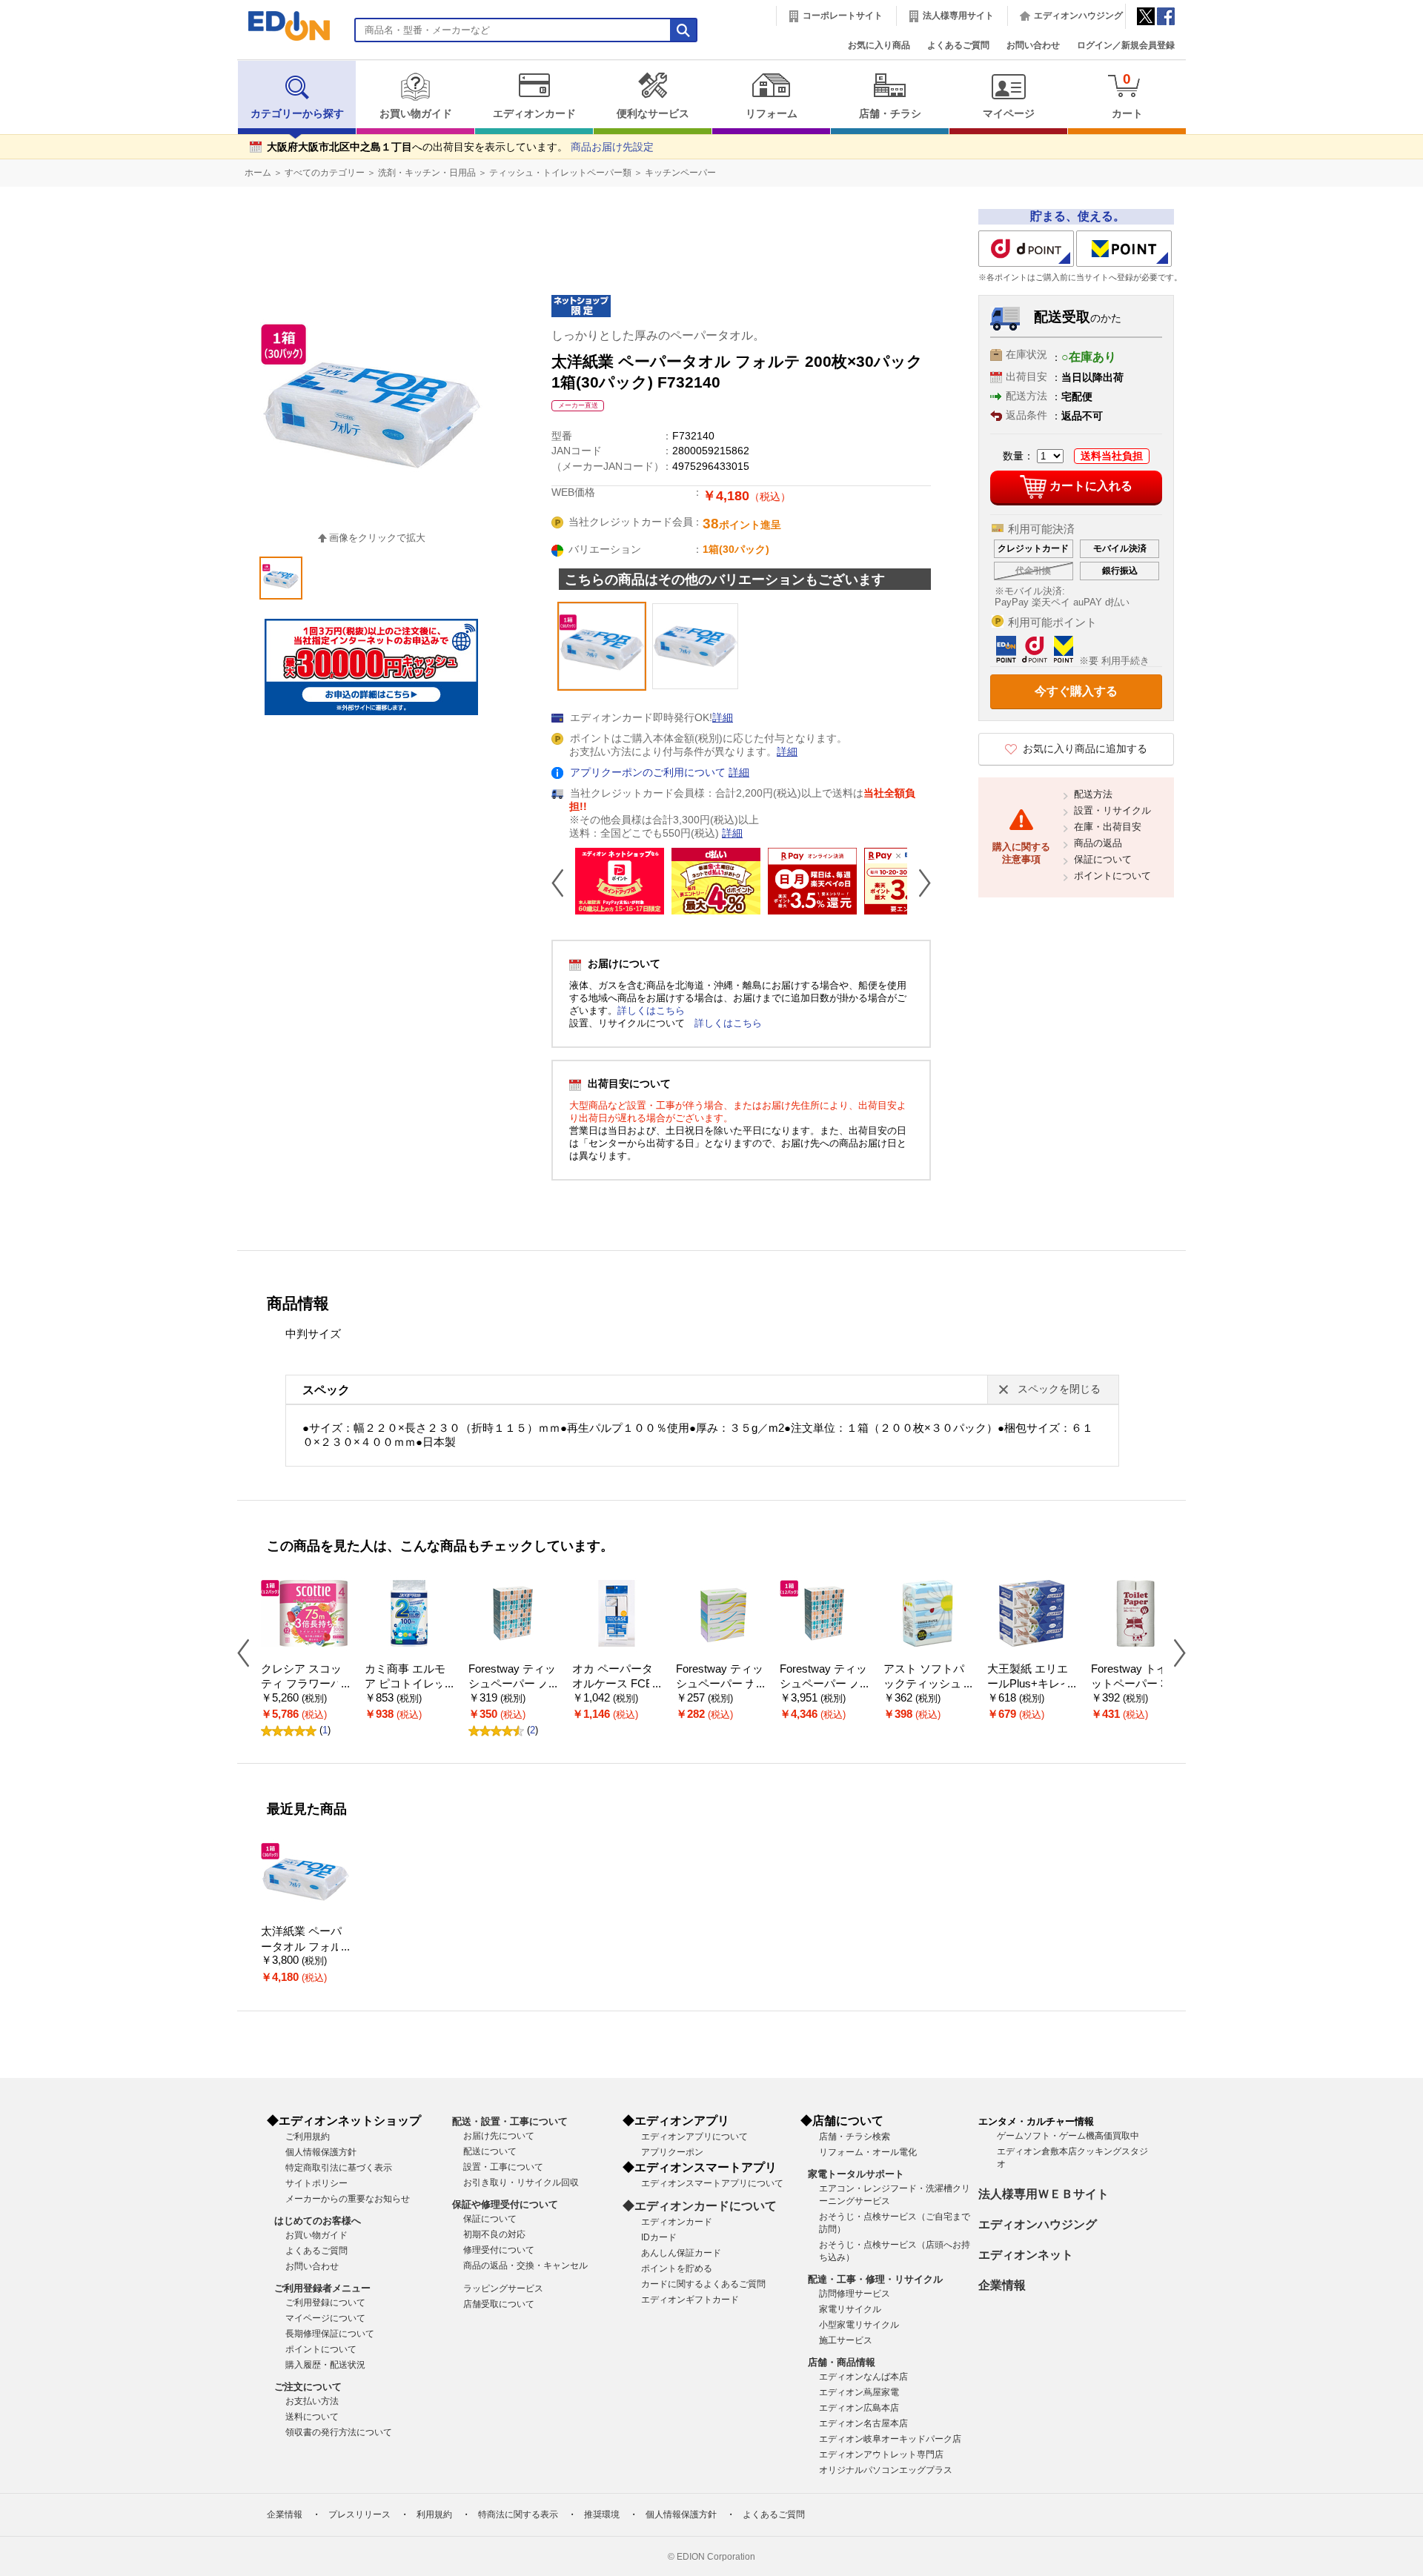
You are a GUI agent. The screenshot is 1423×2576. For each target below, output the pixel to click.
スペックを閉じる (1059, 1389)
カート (1127, 95)
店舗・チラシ (890, 114)
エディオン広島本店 (859, 2408)
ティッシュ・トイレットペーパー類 (560, 173)
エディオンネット (1026, 2255)
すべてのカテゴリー (325, 173)
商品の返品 (1098, 843)
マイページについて (325, 2318)
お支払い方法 (312, 2401)
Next (919, 883)
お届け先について (499, 2136)
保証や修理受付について (505, 2204)
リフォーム (772, 114)
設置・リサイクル (1112, 810)
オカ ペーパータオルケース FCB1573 (616, 1684)
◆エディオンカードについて (700, 2206)
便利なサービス (653, 114)
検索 (38, 132)
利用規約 (434, 2514)
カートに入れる (1091, 486)
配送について (490, 2151)
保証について (1103, 859)
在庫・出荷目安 (1108, 827)
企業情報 (1002, 2285)
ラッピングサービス (503, 2288)
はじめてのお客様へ (318, 2221)
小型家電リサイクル (859, 2325)
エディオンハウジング (1078, 16)
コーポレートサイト (843, 16)
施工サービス (846, 2340)
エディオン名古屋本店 (863, 2423)
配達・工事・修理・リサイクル (875, 2279)
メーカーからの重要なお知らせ (348, 2199)
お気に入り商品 (879, 45)
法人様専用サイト (958, 16)
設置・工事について (503, 2167)
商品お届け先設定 (612, 147)
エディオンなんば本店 (863, 2377)
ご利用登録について (325, 2303)
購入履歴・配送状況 (325, 2365)
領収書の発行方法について (339, 2432)
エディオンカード (534, 114)
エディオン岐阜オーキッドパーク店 (890, 2439)
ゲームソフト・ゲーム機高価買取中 (1068, 2136)
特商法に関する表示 (518, 2514)
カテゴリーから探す (297, 114)
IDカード (659, 2237)
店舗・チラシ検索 (855, 2137)
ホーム (258, 173)
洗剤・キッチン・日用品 (427, 173)
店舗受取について (499, 2304)
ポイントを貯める (677, 2268)
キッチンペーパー (680, 173)
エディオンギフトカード (690, 2300)
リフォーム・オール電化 (868, 2152)
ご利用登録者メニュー (322, 2288)
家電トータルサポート (856, 2174)
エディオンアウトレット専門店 (881, 2454)
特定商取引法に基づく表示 (339, 2168)
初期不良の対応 (494, 2234)
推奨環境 (602, 2514)
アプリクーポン (672, 2152)
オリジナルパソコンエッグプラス (886, 2470)
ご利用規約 (308, 2137)
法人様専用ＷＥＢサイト (1044, 2194)
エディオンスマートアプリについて (712, 2183)
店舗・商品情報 (842, 2362)
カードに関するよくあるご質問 (703, 2284)
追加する (228, 127)
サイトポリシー (316, 2183)
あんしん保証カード (681, 2253)
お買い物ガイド (416, 114)
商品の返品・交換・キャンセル (525, 2265)
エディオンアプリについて (694, 2137)
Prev (563, 883)
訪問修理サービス (855, 2294)
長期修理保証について (330, 2334)
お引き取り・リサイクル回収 (521, 2182)
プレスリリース (359, 2514)
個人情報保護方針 (321, 2152)
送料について (312, 2417)
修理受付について (499, 2250)
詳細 (723, 718)
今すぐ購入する (1076, 691)
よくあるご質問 (958, 45)
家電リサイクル (850, 2309)
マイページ (1009, 114)
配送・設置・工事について (510, 2121)
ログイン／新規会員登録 (1126, 45)
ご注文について (308, 2387)
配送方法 (1093, 794)
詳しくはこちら (651, 1010)
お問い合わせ (1033, 45)
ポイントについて (1112, 876)
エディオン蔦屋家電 (859, 2392)
